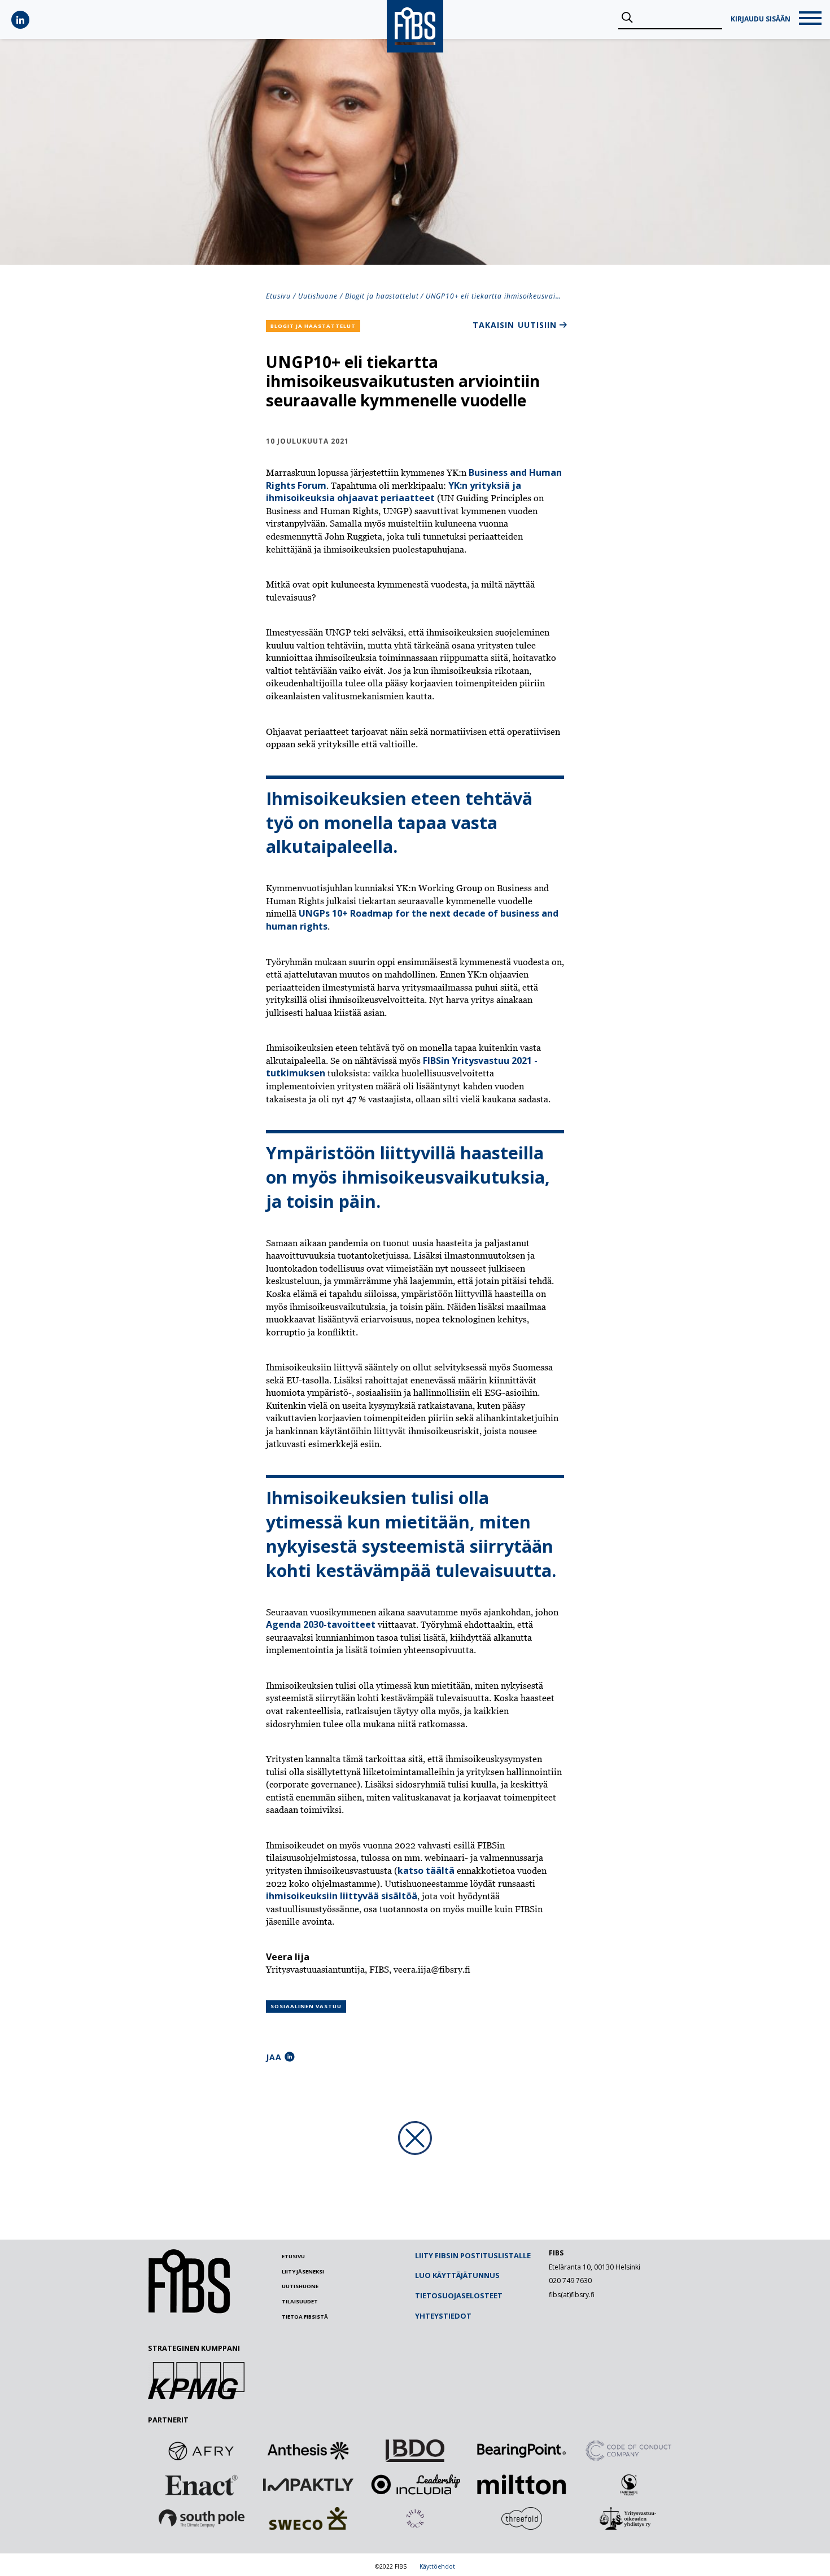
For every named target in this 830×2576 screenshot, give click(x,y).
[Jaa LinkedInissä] (290, 2057)
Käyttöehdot (437, 2566)
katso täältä (426, 1870)
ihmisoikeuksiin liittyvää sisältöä (342, 1896)
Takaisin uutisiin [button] (515, 325)
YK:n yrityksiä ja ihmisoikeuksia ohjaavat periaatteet (394, 492)
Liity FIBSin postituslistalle (473, 2255)
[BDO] (415, 2451)
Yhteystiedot (443, 2316)
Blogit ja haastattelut (382, 296)
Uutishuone (318, 296)
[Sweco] (308, 2518)
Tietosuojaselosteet (459, 2295)
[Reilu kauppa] (628, 2485)
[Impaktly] (308, 2485)
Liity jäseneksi (303, 2271)
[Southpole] (202, 2518)
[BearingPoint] (522, 2451)
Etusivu (278, 296)
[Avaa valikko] (810, 19)
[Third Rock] (415, 2518)
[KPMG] (196, 2396)
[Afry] (202, 2451)
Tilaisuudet (300, 2301)
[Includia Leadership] (415, 2485)
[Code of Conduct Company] (628, 2451)
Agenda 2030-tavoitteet (321, 1624)
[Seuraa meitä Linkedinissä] (20, 20)
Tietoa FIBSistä (305, 2317)
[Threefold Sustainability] (522, 2518)
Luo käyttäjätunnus (457, 2275)
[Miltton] (522, 2485)
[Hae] (627, 18)
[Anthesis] (308, 2451)
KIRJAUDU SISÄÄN (761, 19)
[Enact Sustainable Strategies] (202, 2485)
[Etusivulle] (189, 2311)
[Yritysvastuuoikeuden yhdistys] (628, 2518)
